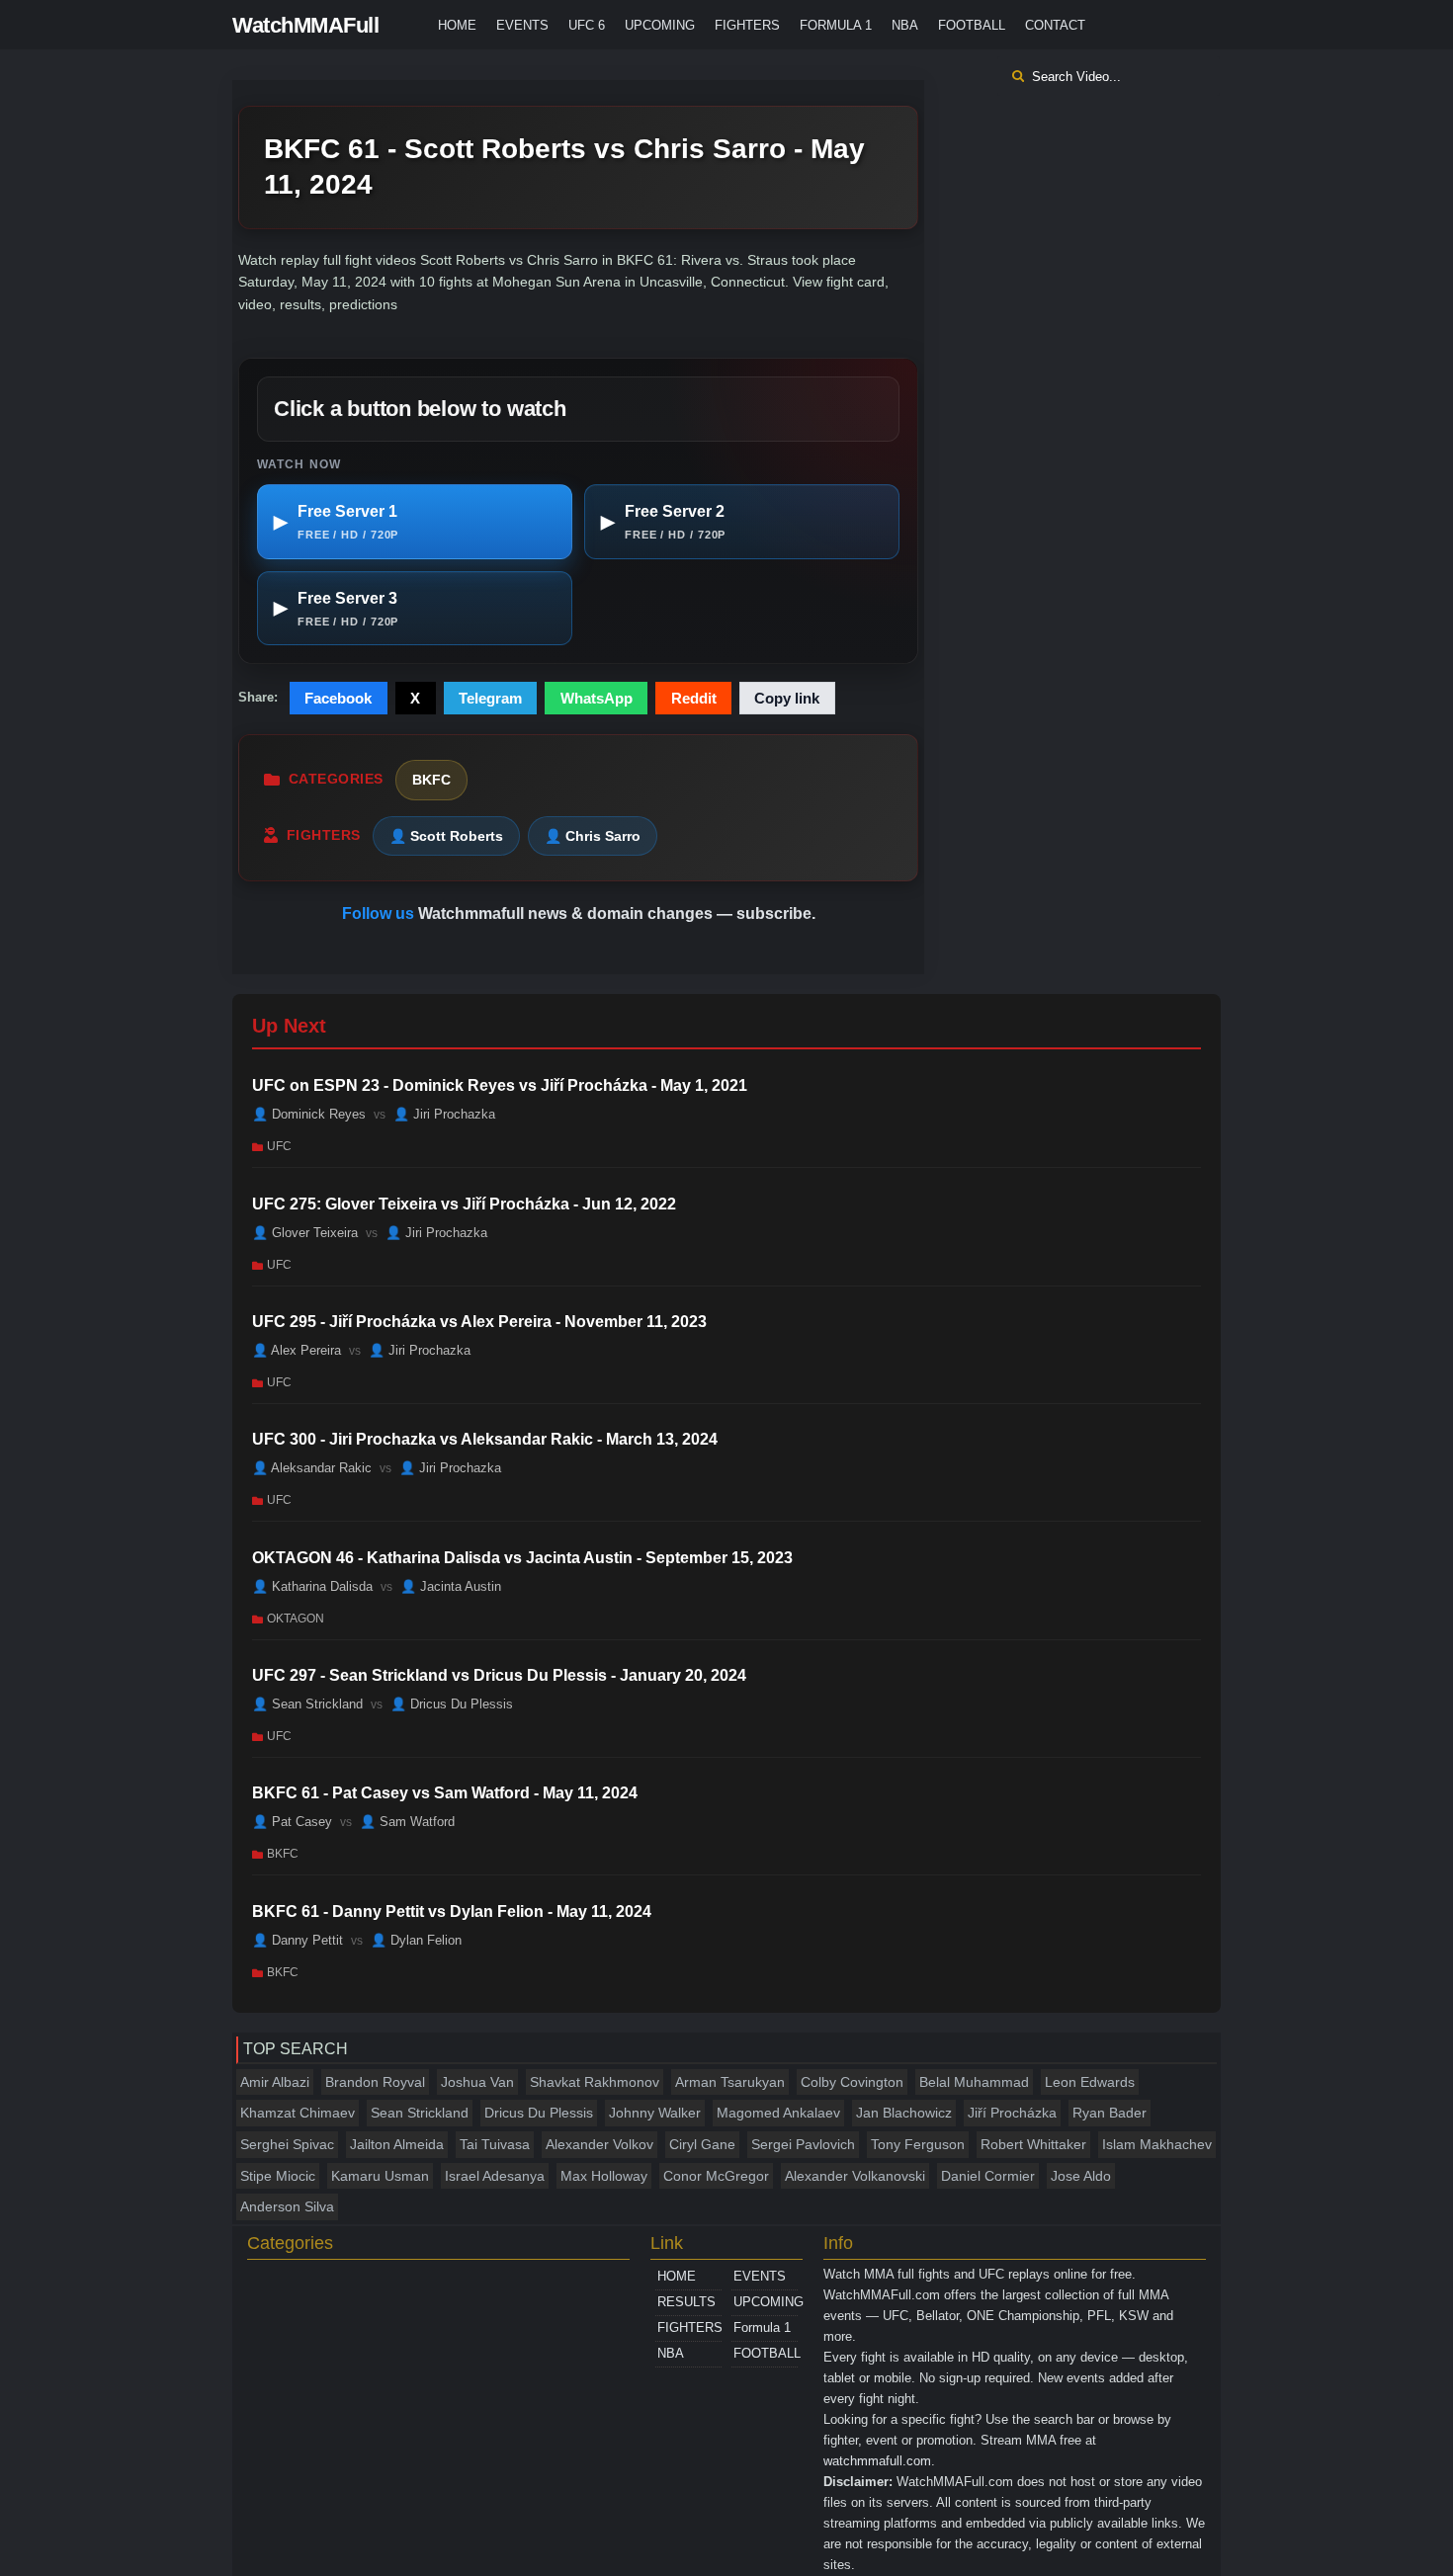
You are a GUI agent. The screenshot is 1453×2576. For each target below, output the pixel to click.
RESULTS (686, 2302)
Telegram (490, 698)
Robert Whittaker (1033, 2144)
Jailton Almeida (397, 2144)
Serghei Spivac (287, 2144)
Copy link (787, 698)
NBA (905, 25)
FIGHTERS (747, 25)
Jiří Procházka (1012, 2113)
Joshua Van (477, 2082)
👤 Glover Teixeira (305, 1232)
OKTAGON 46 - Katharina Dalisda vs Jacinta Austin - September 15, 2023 (522, 1558)
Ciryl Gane (702, 2144)
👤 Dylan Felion (416, 1939)
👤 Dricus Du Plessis (452, 1704)
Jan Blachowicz (904, 2113)
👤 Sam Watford (407, 1822)
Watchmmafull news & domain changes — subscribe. (617, 914)
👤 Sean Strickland (307, 1704)
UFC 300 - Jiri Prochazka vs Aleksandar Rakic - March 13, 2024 (485, 1439)
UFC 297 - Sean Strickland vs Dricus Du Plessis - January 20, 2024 (499, 1675)
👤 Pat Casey (292, 1822)
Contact (1055, 25)
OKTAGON (296, 1618)
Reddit (694, 698)
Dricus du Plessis (539, 2113)
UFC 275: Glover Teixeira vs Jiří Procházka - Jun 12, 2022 (464, 1204)
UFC (279, 1146)
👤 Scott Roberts (446, 836)
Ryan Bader (1110, 2113)
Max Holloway (604, 2176)
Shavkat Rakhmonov (595, 2082)
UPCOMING (660, 25)
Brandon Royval (375, 2082)
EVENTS (522, 25)
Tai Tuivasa (495, 2144)
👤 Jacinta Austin (451, 1585)
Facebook (338, 698)
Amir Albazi (275, 2082)
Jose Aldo (1081, 2176)
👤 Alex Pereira (297, 1350)
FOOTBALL (972, 25)
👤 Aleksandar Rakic (312, 1468)
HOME (457, 25)
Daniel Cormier (988, 2176)
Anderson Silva (287, 2206)
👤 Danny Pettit (298, 1939)
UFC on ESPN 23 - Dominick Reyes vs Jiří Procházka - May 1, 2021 (500, 1085)
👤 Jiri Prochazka (444, 1114)
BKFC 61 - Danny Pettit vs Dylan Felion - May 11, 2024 (452, 1911)
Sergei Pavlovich (803, 2144)
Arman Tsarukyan (730, 2082)
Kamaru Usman (380, 2176)
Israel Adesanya (495, 2176)
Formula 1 (836, 25)
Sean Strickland (420, 2113)
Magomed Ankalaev (778, 2113)
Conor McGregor (716, 2176)
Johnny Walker (655, 2113)
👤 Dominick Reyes (309, 1114)
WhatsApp (597, 698)
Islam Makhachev (1157, 2144)
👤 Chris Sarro (593, 836)
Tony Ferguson (918, 2144)
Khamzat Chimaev (298, 2113)
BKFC (431, 780)
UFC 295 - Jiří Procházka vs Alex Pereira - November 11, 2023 (479, 1322)
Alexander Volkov (599, 2144)
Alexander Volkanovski (855, 2176)
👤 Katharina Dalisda (312, 1585)
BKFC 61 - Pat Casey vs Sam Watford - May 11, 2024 (445, 1793)
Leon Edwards (1090, 2082)
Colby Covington (852, 2082)
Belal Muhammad (974, 2082)
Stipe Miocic (278, 2176)
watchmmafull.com (877, 2461)
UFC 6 (587, 25)
